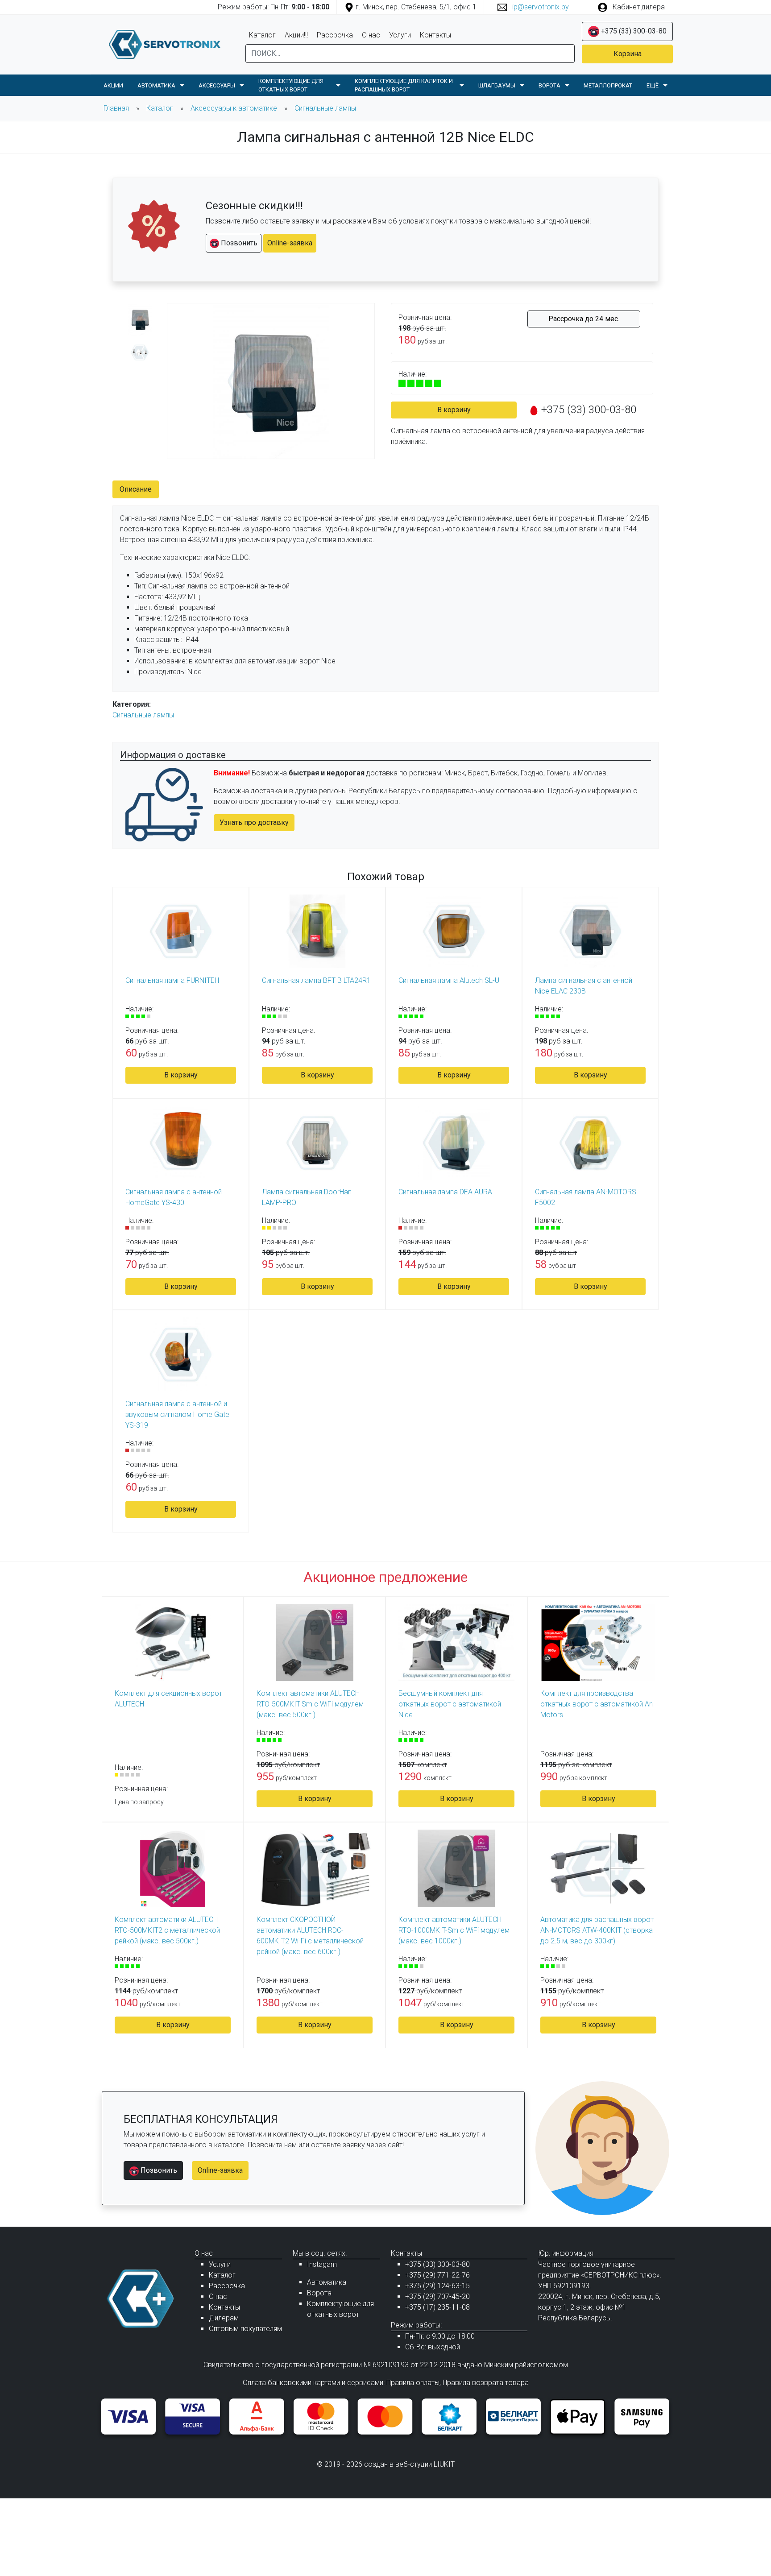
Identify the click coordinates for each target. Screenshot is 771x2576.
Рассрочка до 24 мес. (584, 319)
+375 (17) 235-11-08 (437, 2307)
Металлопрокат (608, 85)
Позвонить (238, 243)
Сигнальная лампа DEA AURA (445, 1192)
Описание (136, 489)
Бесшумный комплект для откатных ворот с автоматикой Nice (450, 1704)
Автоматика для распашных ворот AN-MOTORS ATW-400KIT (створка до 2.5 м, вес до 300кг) (597, 1930)
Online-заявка (290, 243)
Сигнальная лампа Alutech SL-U (449, 980)
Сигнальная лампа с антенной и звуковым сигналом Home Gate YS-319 (177, 1414)
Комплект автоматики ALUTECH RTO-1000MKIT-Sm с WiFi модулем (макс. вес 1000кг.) (454, 1930)
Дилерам (224, 2318)
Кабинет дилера (638, 7)
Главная (116, 108)
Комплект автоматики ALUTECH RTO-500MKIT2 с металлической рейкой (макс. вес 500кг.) (167, 1930)
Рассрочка (335, 35)
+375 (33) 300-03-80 (633, 31)
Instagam (322, 2264)
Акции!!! (296, 35)
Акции (113, 85)
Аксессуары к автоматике (234, 108)
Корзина (628, 54)
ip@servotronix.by (540, 7)
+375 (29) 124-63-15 (437, 2286)
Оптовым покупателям (245, 2329)
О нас (371, 35)
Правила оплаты (413, 2383)
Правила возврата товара (486, 2383)
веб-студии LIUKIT (425, 2464)
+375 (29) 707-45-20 (437, 2296)
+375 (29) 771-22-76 (437, 2275)
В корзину (454, 410)
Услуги (400, 35)
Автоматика (327, 2282)
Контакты (435, 35)
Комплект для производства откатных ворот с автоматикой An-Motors (598, 1704)
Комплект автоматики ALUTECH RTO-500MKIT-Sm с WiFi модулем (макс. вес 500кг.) (310, 1704)
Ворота (319, 2293)
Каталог (262, 35)
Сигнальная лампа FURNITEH (172, 980)
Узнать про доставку (254, 822)
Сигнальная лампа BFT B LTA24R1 (316, 980)
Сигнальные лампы (325, 108)
